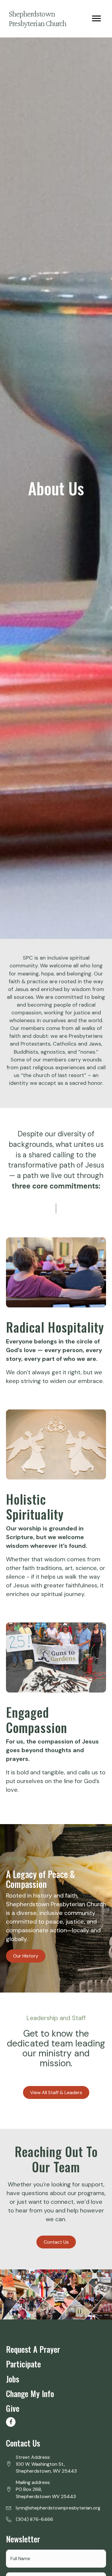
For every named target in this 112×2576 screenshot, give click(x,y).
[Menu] (96, 19)
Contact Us (23, 2443)
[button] (11, 2422)
